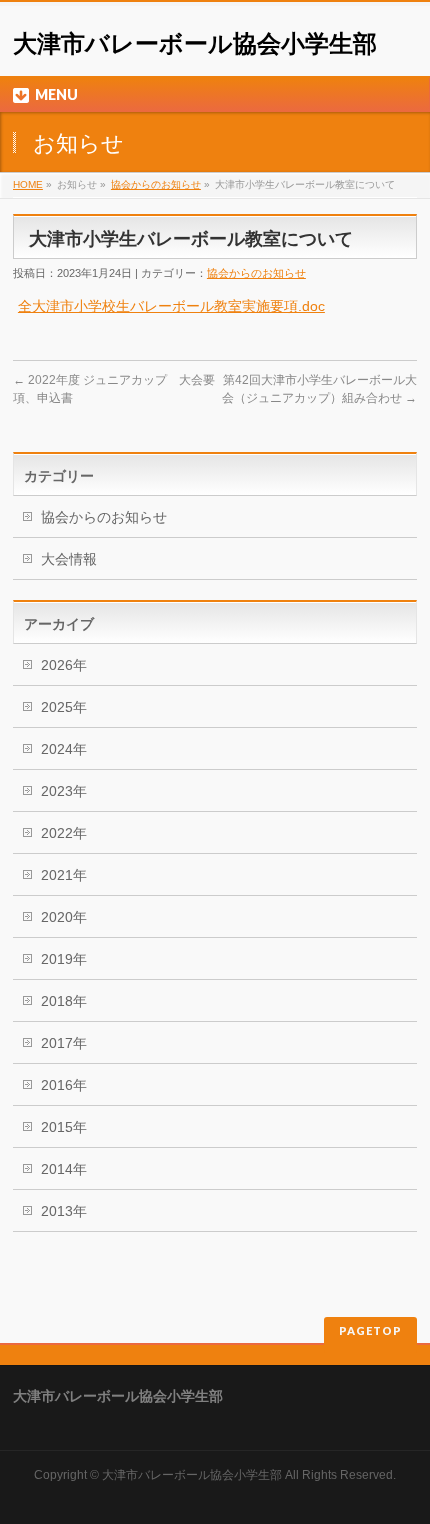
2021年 (64, 875)
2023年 (64, 791)
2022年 (64, 833)
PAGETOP (370, 1330)
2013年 (64, 1211)
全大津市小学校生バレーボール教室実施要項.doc (171, 306)
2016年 (64, 1085)
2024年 (64, 749)
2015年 (64, 1127)
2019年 (64, 959)
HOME (28, 184)
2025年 (64, 707)
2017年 (64, 1043)
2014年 (64, 1169)
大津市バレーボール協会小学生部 (195, 43)
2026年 (64, 665)
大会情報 (69, 559)
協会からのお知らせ (156, 184)
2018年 (64, 1001)
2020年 (64, 917)
